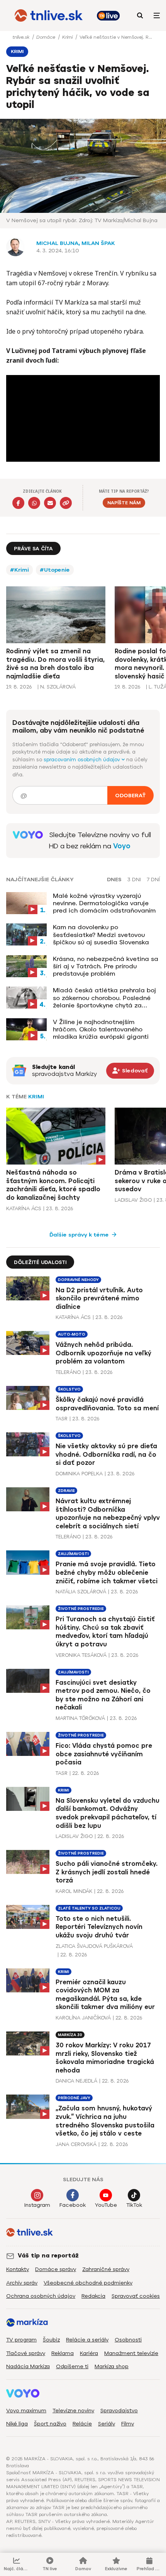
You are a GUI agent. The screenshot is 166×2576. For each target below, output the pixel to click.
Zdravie (66, 1491)
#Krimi (19, 570)
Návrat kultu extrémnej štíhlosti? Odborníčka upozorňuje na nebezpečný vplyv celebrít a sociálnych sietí (108, 1514)
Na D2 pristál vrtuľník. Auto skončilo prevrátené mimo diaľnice (99, 1298)
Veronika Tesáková (81, 1655)
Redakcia (93, 2296)
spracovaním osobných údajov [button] (83, 760)
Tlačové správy (26, 2353)
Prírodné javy (74, 2098)
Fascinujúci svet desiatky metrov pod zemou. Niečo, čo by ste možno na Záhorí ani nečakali (103, 1695)
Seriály (107, 2424)
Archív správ (22, 2283)
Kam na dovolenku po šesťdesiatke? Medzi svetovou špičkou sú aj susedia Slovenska (101, 934)
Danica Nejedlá (76, 2081)
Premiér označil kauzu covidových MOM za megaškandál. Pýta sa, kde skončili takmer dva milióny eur (105, 1995)
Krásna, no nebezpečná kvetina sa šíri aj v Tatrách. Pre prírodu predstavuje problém (106, 966)
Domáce (47, 37)
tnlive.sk (22, 37)
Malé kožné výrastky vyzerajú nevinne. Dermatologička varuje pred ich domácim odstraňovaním (104, 903)
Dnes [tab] (114, 880)
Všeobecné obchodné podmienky (88, 2283)
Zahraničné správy (106, 2269)
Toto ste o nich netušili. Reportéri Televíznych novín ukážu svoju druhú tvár (99, 1927)
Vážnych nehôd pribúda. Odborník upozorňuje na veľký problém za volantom (103, 1353)
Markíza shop (112, 2366)
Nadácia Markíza (28, 2366)
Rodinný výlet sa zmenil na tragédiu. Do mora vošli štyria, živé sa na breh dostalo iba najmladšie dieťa (55, 664)
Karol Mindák (74, 1891)
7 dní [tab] (153, 880)
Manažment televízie (131, 2353)
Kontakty (18, 2269)
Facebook (73, 2205)
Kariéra (89, 2353)
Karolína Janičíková (83, 2018)
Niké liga (17, 2424)
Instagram (37, 2205)
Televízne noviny (73, 2411)
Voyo (122, 846)
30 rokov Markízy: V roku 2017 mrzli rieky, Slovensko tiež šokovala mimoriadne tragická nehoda (105, 2058)
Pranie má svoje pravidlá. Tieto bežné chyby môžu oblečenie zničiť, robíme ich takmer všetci (107, 1572)
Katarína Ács (24, 1208)
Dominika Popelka (79, 1474)
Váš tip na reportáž (48, 2256)
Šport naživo (50, 2424)
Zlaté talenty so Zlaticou (89, 1908)
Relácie (82, 2424)
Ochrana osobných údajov (41, 2296)
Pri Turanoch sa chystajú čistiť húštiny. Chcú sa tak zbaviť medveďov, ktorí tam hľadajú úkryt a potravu (105, 1632)
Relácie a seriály (87, 2340)
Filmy (128, 2424)
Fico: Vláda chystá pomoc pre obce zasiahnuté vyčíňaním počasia (104, 1754)
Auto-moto (72, 1334)
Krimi (68, 37)
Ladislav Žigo (133, 1200)
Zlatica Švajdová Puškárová (94, 1946)
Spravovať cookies (136, 2296)
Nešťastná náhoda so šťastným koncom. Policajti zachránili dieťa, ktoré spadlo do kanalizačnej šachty (53, 1185)
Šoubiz (51, 2340)
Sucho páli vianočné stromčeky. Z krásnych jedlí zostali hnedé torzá (107, 1872)
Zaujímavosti (73, 1554)
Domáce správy (56, 2269)
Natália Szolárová (81, 1592)
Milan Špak (98, 243)
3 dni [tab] (134, 880)
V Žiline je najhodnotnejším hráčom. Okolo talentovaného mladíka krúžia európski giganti (101, 1029)
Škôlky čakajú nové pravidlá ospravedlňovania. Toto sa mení (107, 1404)
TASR (62, 1419)
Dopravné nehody (78, 1280)
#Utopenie (55, 570)
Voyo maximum (26, 2411)
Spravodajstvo (119, 2411)
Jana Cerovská (76, 2144)
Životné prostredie (81, 1609)
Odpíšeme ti (72, 2366)
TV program (21, 2340)
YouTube (106, 2205)
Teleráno (68, 1372)
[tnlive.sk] (49, 15)
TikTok (134, 2205)
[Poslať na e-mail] (50, 503)
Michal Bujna (57, 243)
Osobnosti (128, 2340)
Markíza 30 (70, 2035)
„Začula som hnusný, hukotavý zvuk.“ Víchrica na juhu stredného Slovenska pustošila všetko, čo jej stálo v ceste (105, 2121)
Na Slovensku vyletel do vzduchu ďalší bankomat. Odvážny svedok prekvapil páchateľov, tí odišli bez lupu (108, 1813)
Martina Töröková (80, 1718)
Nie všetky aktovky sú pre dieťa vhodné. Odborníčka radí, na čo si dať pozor (106, 1454)
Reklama (63, 2353)
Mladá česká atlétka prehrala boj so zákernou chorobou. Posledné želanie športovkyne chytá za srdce (104, 998)
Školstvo (69, 1389)
